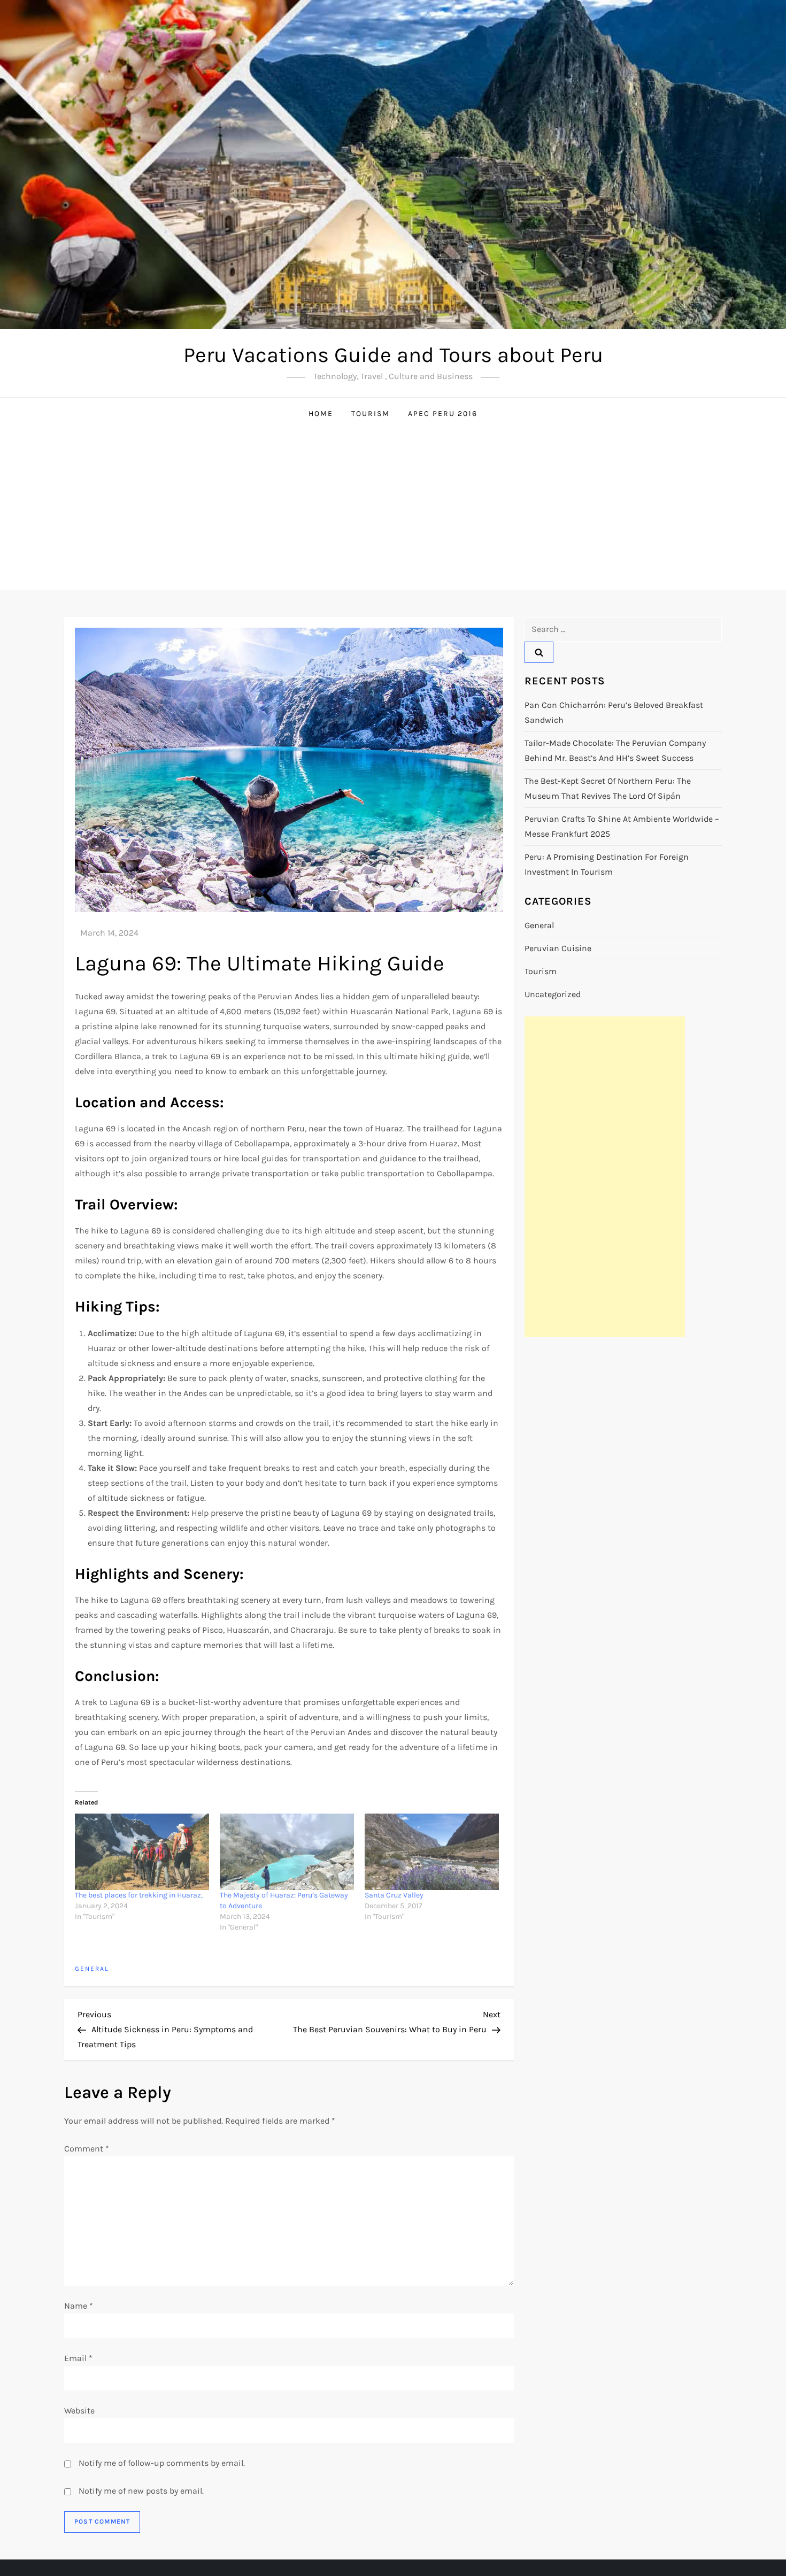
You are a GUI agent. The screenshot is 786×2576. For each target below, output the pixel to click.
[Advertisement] (393, 510)
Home (321, 414)
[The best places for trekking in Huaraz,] (142, 1852)
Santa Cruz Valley (394, 1895)
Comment (87, 2149)
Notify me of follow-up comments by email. (162, 2463)
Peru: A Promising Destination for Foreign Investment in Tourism (607, 864)
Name (79, 2306)
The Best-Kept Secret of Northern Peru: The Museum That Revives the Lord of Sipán (608, 788)
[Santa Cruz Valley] (432, 1852)
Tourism (371, 414)
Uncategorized (553, 994)
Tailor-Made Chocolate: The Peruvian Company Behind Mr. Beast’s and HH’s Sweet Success (615, 750)
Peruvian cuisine (558, 948)
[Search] (539, 652)
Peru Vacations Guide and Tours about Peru (393, 355)
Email (78, 2358)
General (92, 1969)
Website (79, 2411)
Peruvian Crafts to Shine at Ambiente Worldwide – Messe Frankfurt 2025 (622, 826)
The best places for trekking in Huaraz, (139, 1895)
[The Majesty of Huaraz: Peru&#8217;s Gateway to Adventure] (287, 1852)
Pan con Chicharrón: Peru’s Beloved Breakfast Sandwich (614, 712)
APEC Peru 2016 (443, 414)
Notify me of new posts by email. (141, 2491)
